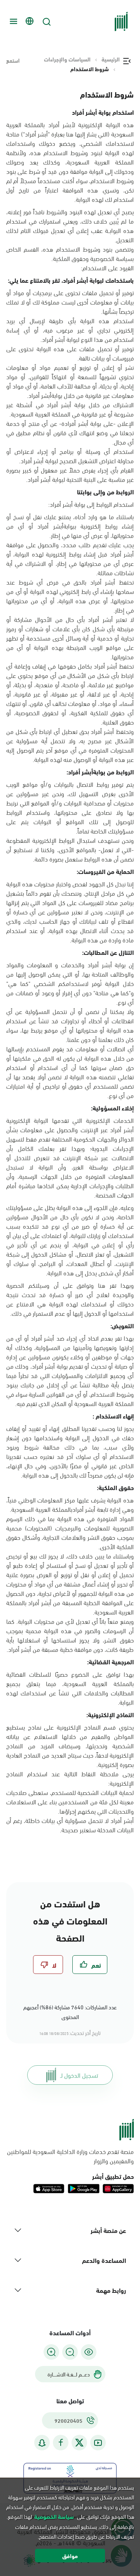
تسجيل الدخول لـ (79, 2075)
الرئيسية (111, 59)
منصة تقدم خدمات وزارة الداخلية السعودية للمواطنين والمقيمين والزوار (70, 2156)
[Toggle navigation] (12, 21)
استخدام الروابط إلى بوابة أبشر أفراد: (91, 504)
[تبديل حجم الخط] (70, 2352)
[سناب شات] (42, 2443)
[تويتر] (79, 2443)
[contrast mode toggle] (89, 2352)
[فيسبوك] (61, 2443)
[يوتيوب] (98, 2443)
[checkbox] (90, 1965)
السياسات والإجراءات (67, 59)
